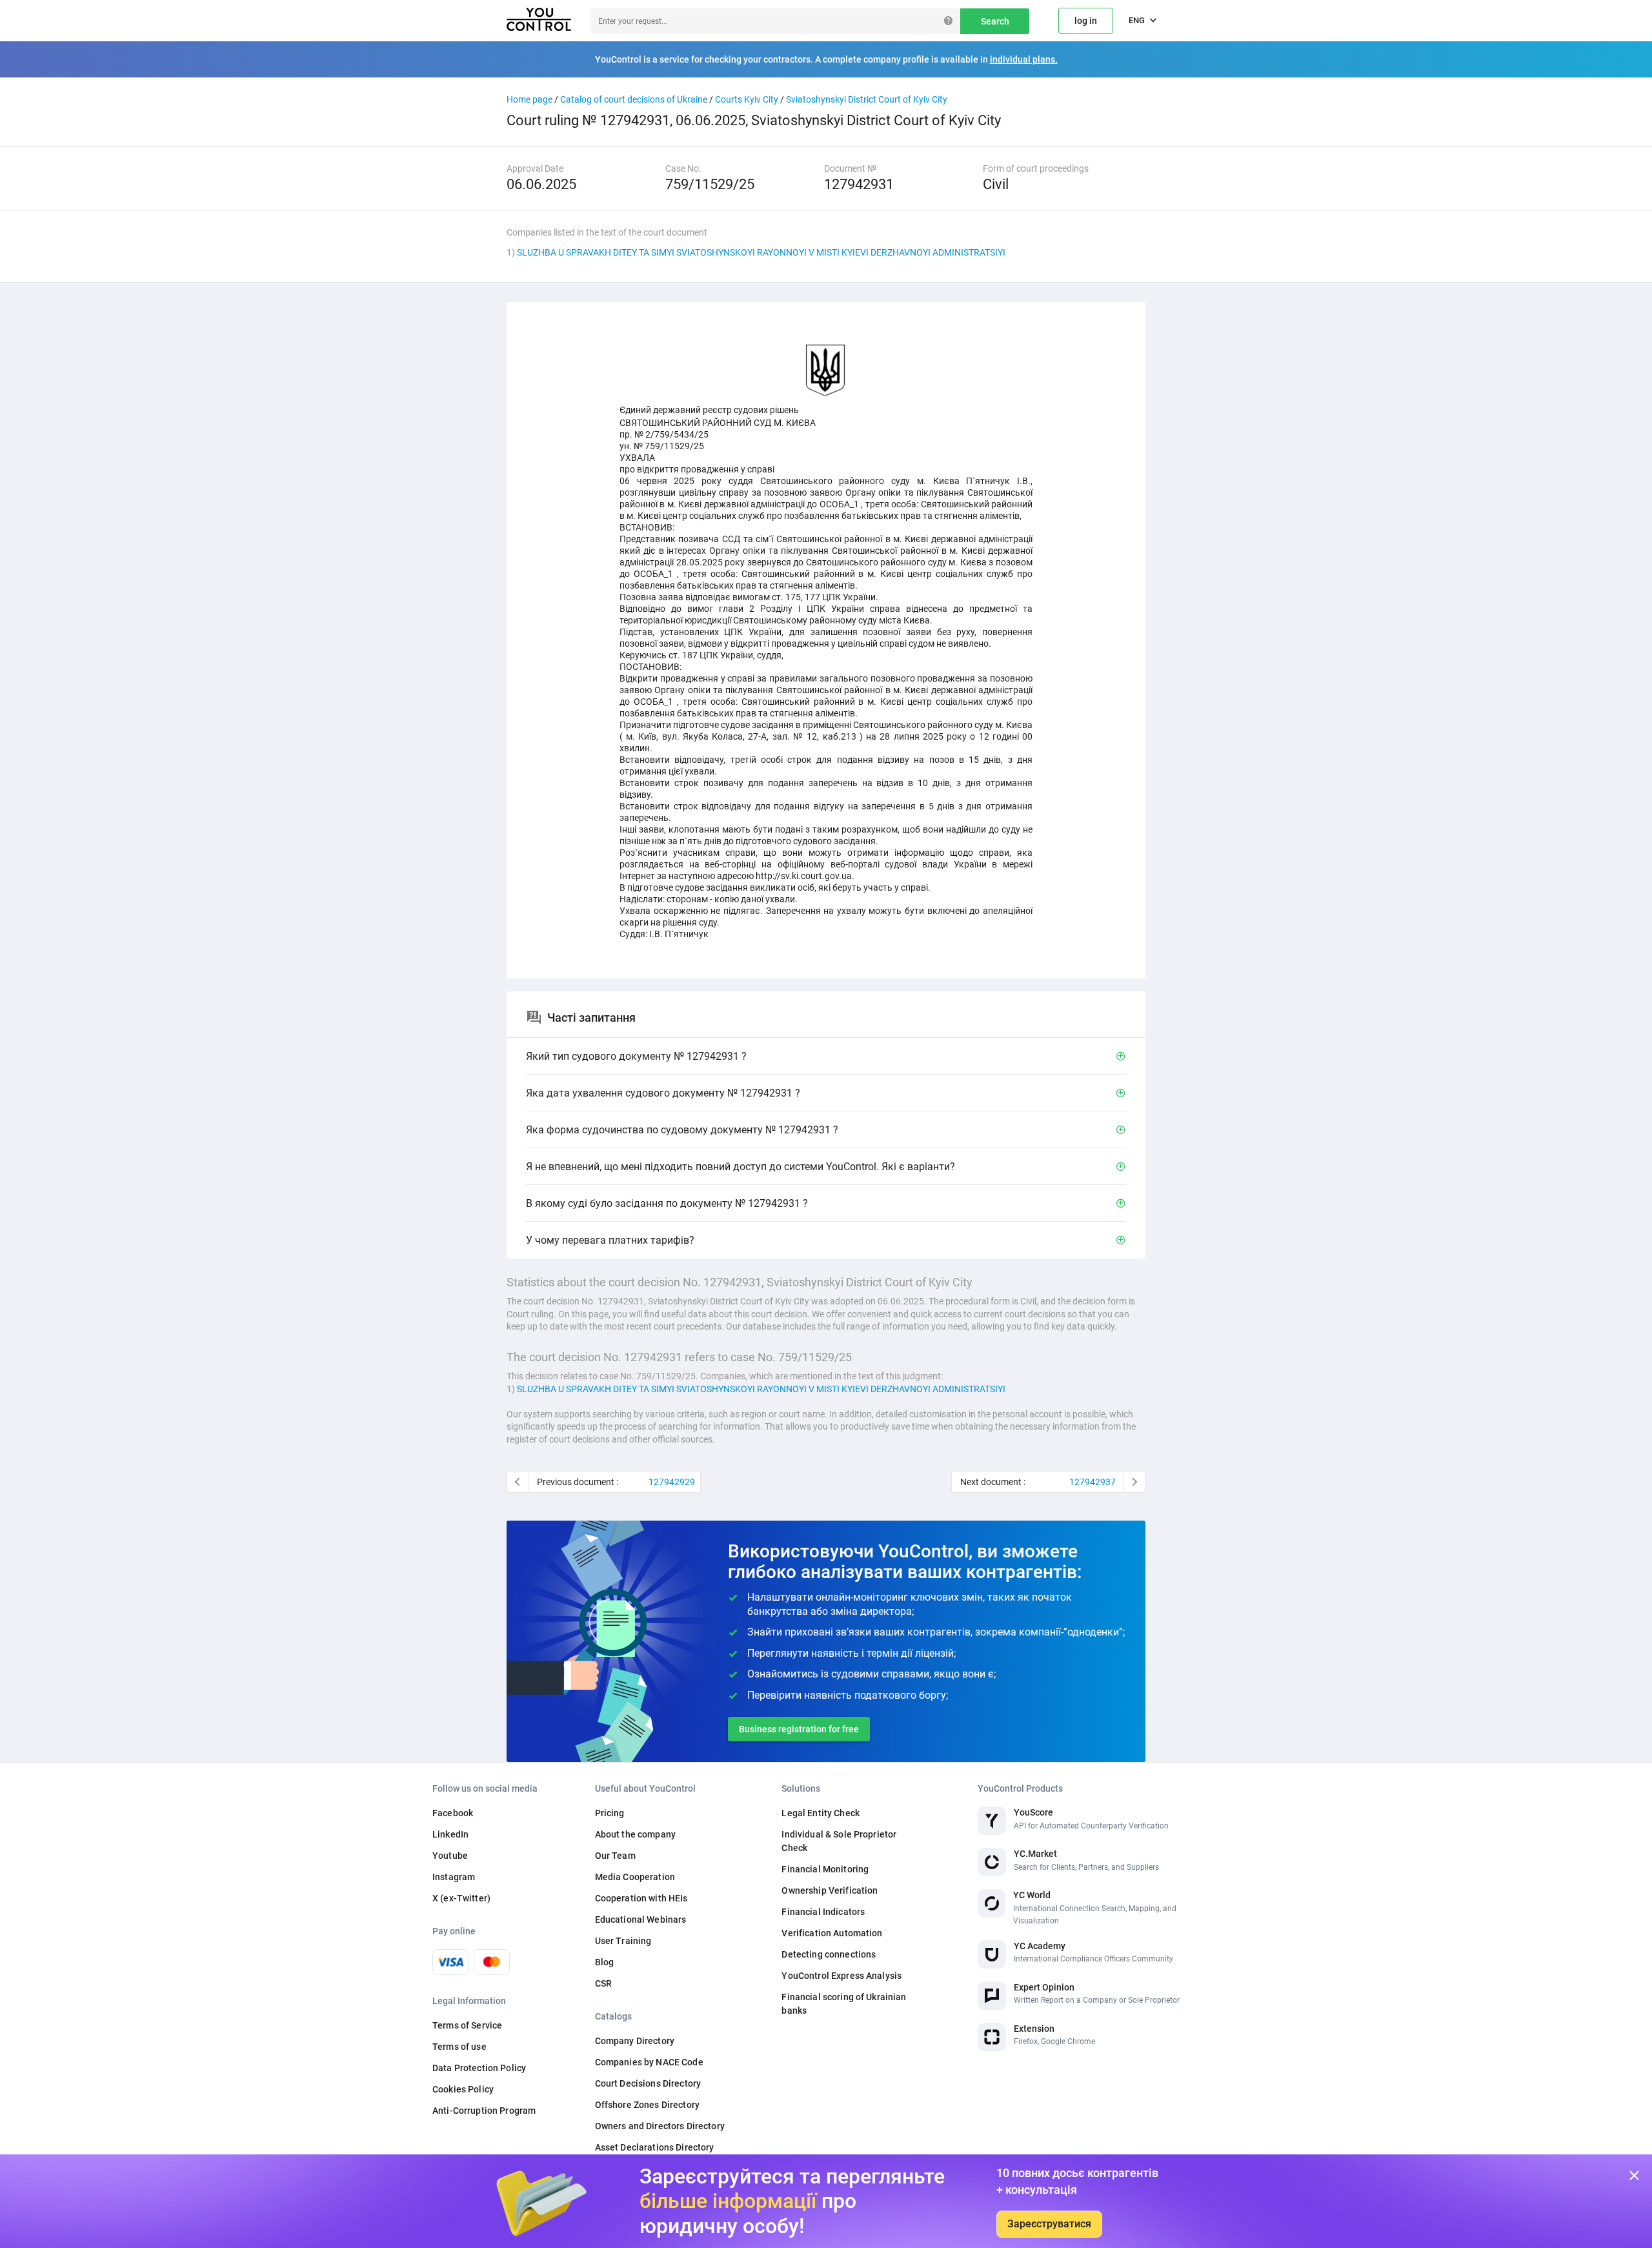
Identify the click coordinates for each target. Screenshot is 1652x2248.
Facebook (453, 1813)
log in (1086, 21)
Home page (529, 99)
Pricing (610, 1813)
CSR (603, 1983)
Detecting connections (829, 1954)
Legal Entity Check (821, 1813)
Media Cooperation (635, 1877)
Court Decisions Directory (648, 2083)
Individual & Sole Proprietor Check (839, 1841)
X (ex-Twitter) (461, 1898)
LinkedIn (450, 1834)
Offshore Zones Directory (647, 2105)
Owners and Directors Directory (660, 2126)
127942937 (1093, 1482)
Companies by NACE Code (649, 2062)
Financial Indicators (823, 1912)
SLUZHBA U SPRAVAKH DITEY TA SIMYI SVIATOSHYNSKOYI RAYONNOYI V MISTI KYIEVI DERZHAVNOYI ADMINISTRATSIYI (761, 252)
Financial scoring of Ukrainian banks (844, 2004)
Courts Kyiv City (747, 99)
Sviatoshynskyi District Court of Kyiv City (867, 99)
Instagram (454, 1877)
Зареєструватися (1049, 2224)
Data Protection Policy (479, 2068)
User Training (623, 1941)
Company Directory (635, 2041)
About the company (635, 1834)
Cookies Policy (463, 2089)
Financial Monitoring (825, 1869)
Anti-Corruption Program (484, 2111)
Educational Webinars (641, 1919)
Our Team (615, 1856)
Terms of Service (467, 2025)
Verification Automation (832, 1933)
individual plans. (1024, 59)
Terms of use (459, 2047)
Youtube (450, 1856)
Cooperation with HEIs (641, 1898)
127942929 (672, 1482)
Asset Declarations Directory (655, 2147)
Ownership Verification (830, 1890)
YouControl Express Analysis (841, 1976)
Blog (605, 1962)
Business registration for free (799, 1729)
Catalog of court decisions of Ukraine (634, 99)
